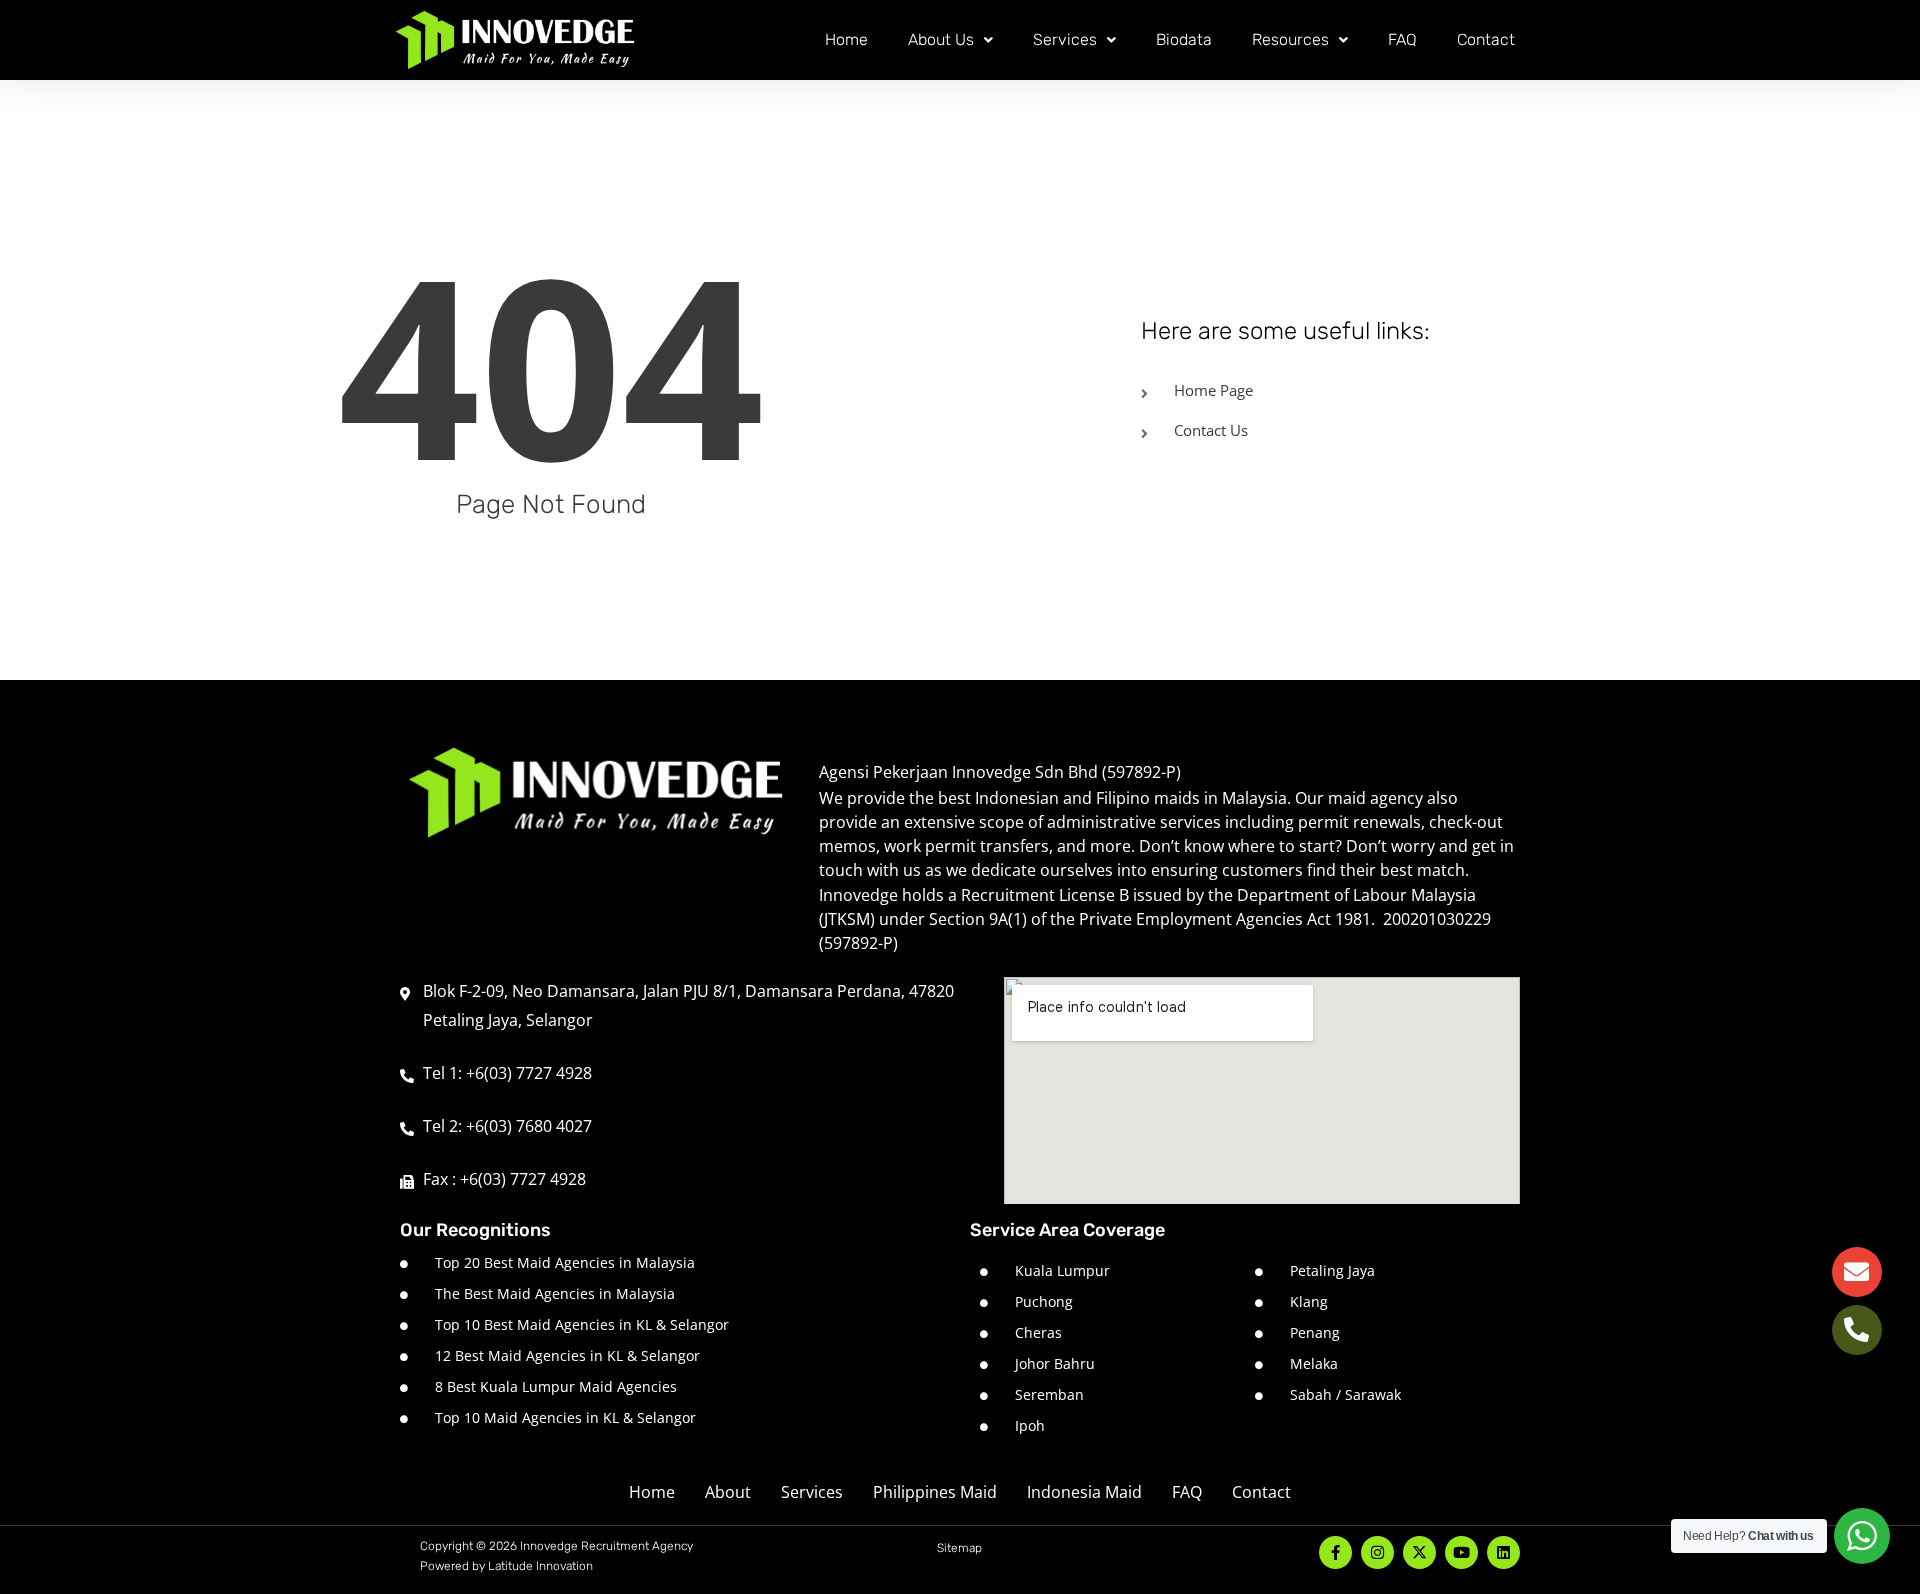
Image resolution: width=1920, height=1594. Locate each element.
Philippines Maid (935, 1492)
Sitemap (959, 1548)
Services (1065, 39)
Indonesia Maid (1084, 1492)
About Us (941, 39)
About (728, 1492)
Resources (1290, 39)
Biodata (1184, 39)
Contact (1486, 39)
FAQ (1402, 39)
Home (846, 39)
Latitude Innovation (540, 1566)
